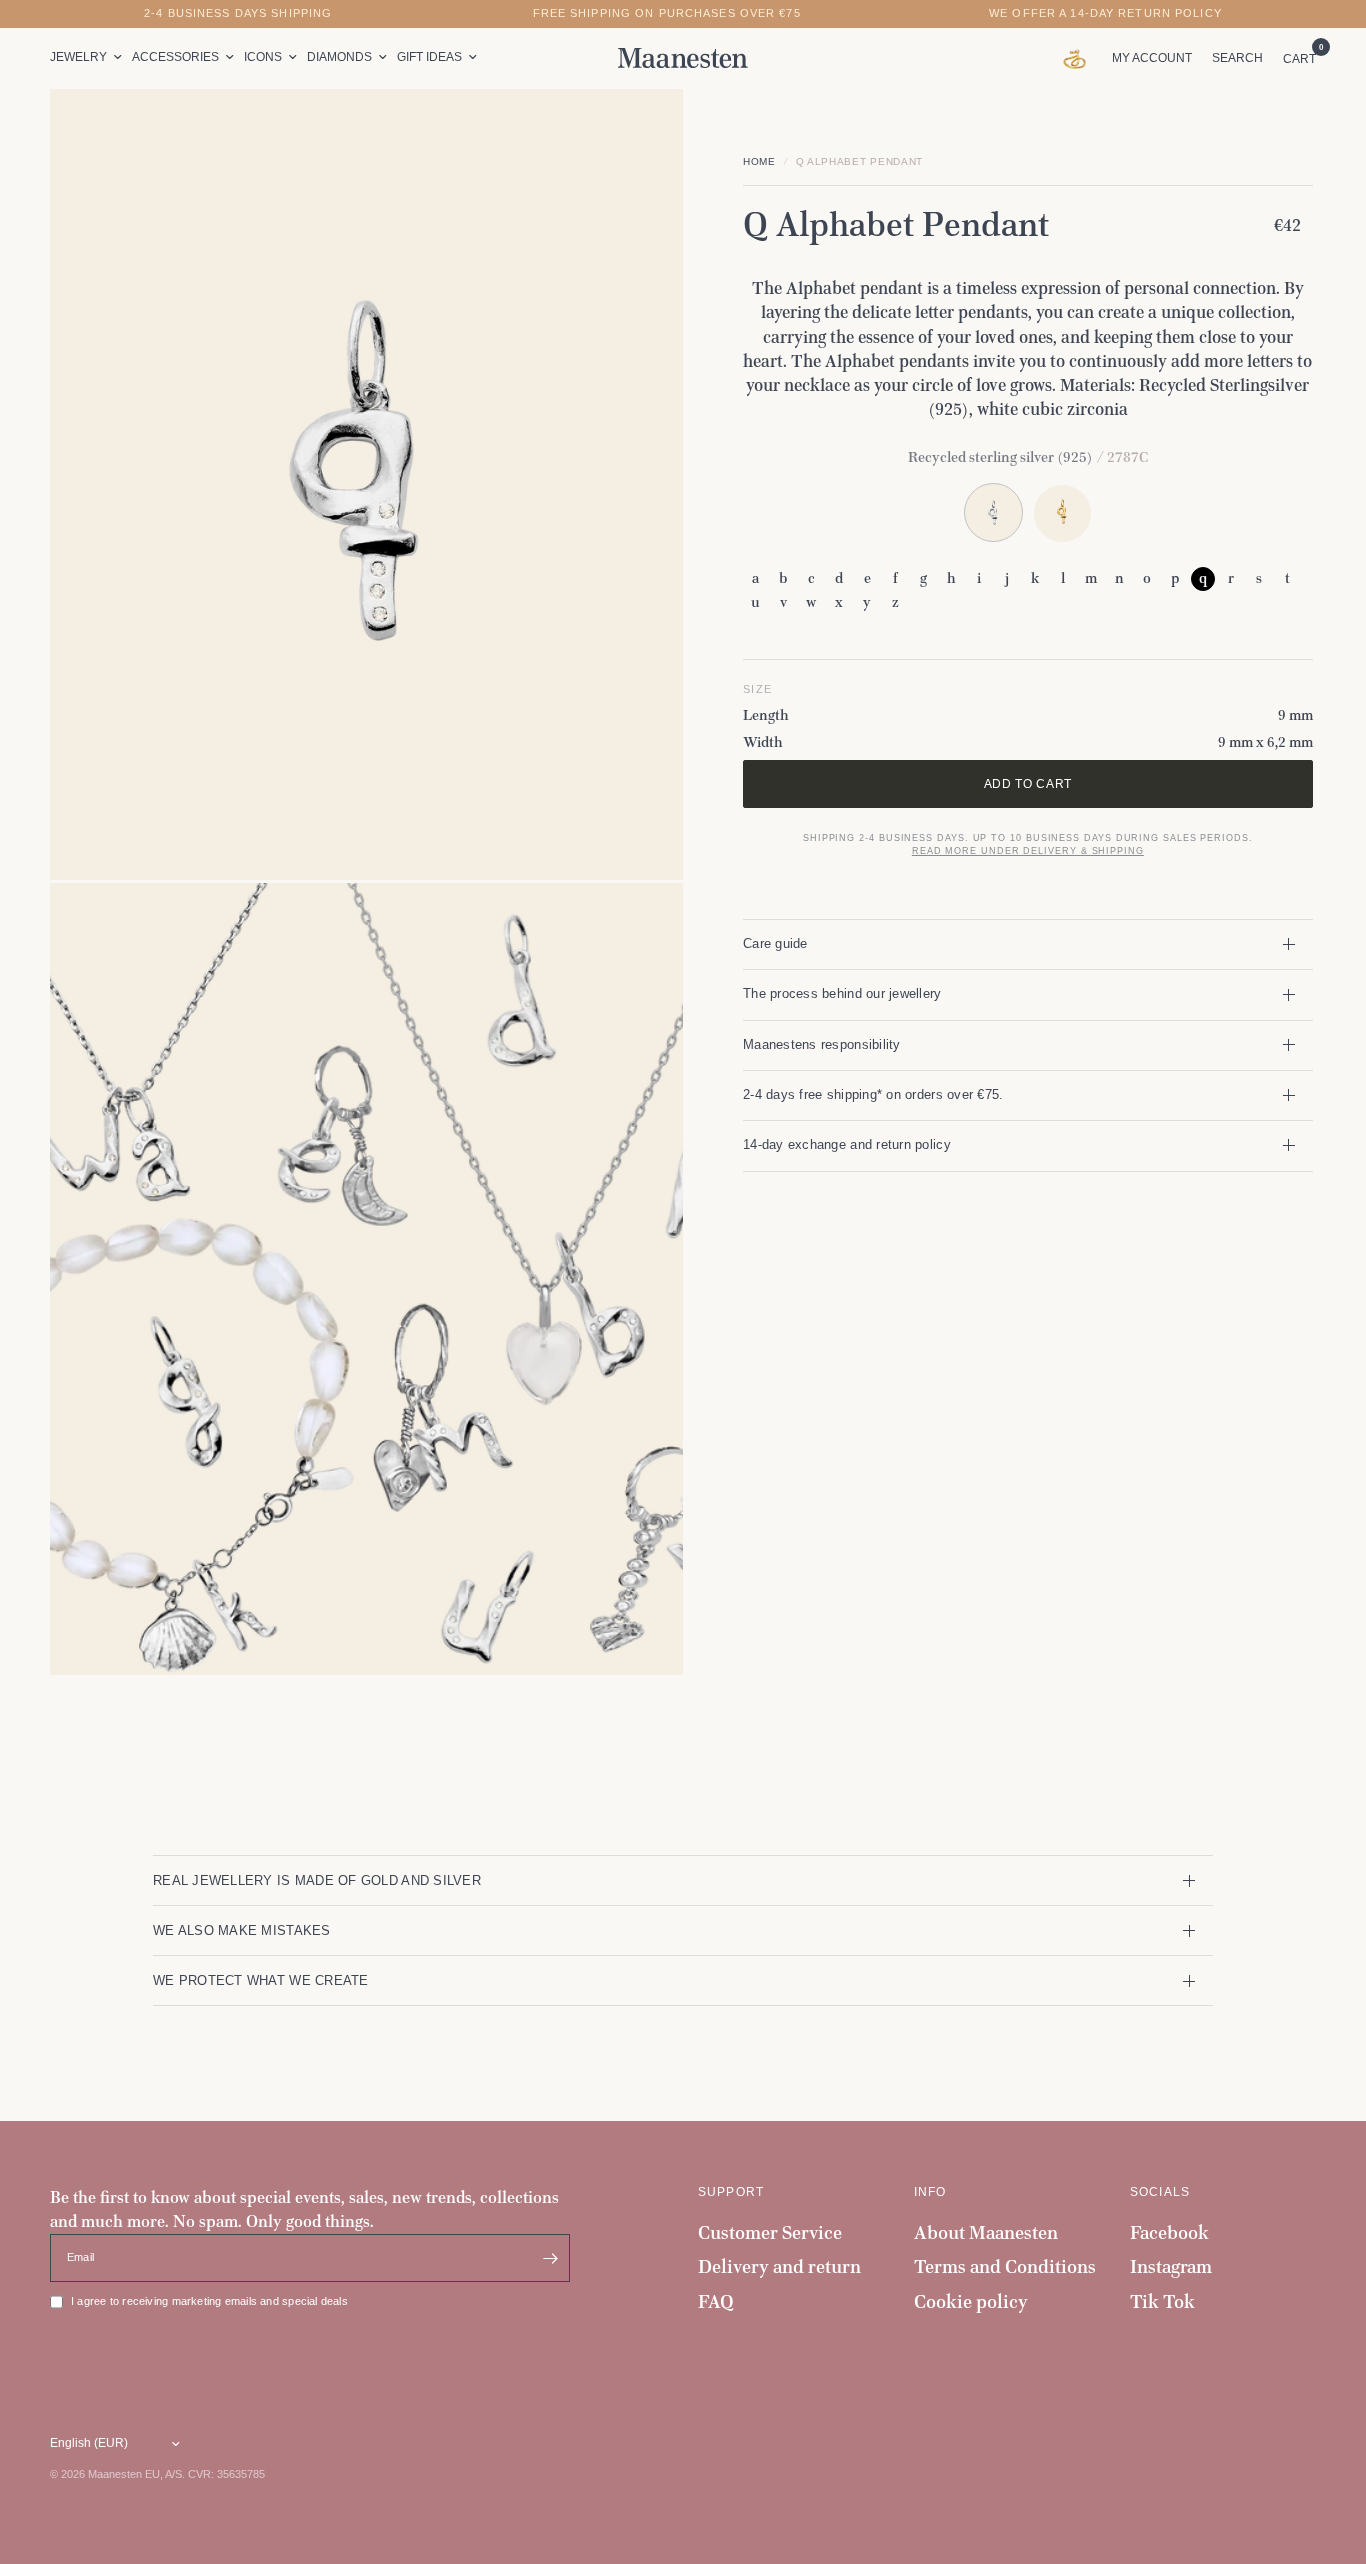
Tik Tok (1162, 2301)
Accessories (175, 57)
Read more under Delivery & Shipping (1028, 851)
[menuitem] (88, 57)
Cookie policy (971, 2301)
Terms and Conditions (1005, 2266)
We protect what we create (261, 1980)
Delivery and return (779, 2266)
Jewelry (78, 57)
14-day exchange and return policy (847, 1144)
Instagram (1171, 2266)
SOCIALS (1160, 2192)
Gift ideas (429, 57)
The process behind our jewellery (842, 993)
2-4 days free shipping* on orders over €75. (873, 1094)
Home (759, 161)
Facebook (1169, 2232)
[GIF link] (1079, 58)
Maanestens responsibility (822, 1044)
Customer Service (770, 2232)
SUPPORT (731, 2192)
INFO (930, 2192)
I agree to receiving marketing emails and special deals (209, 2301)
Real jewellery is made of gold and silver (317, 1880)
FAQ (716, 2301)
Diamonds (339, 57)
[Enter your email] (550, 2258)
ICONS (263, 57)
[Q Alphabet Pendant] (1062, 512)
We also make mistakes (242, 1930)
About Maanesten (986, 2232)
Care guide (775, 943)
